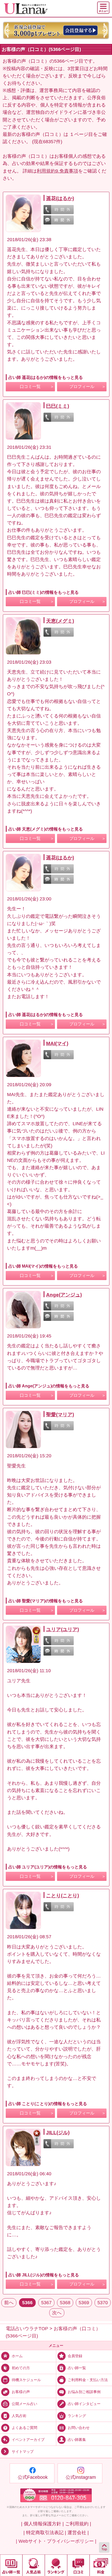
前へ (9, 2303)
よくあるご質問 (24, 2428)
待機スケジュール (26, 2380)
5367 (46, 2303)
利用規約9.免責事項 (57, 171)
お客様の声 (21, 2392)
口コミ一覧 (30, 387)
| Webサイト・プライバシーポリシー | (56, 2541)
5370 (103, 2303)
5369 (84, 2303)
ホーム (17, 2356)
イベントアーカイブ (28, 2440)
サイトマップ (23, 2452)
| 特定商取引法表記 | (45, 2533)
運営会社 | (78, 2533)
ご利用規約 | (78, 2524)
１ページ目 (81, 134)
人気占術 (19, 2416)
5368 (65, 2303)
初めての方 (21, 2368)
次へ (57, 2313)
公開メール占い (24, 2404)
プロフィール (82, 387)
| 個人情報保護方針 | (42, 2524)
